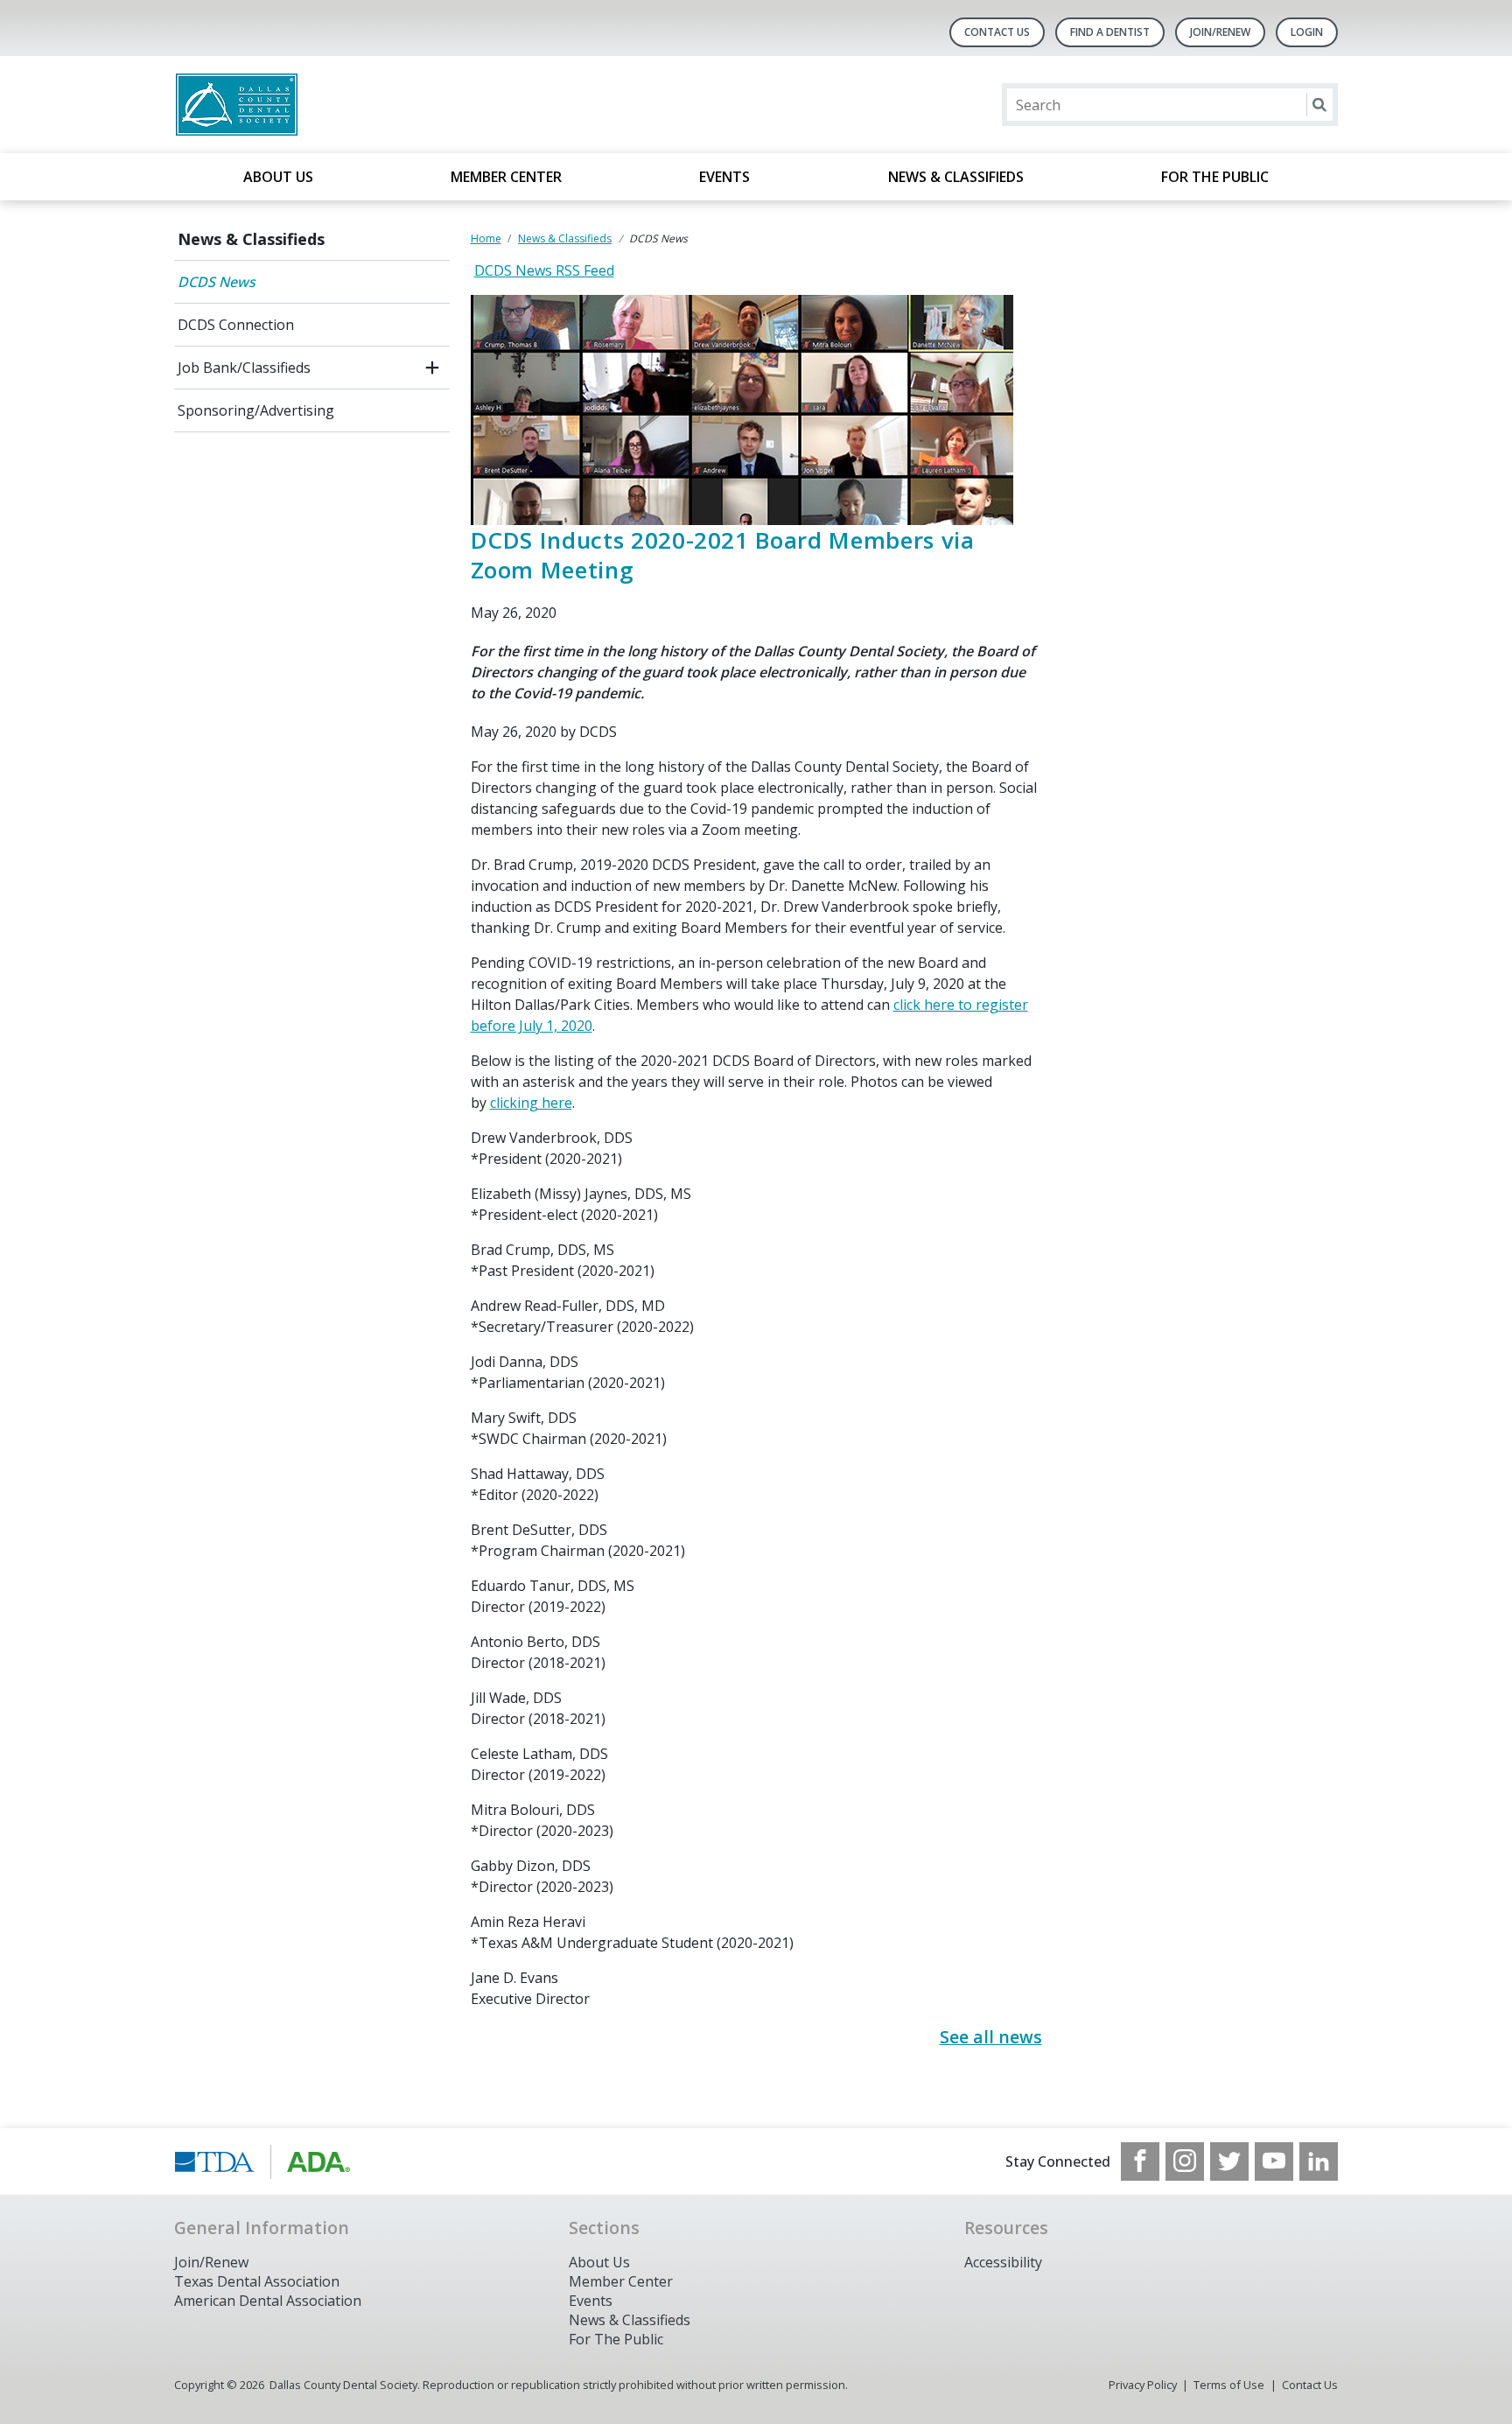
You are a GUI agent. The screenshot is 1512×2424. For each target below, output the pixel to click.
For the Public (1215, 177)
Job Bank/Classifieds (244, 368)
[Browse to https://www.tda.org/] (263, 2161)
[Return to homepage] (400, 105)
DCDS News (217, 282)
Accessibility (1003, 2262)
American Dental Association (268, 2301)
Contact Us (997, 32)
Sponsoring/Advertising (256, 410)
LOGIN (1307, 32)
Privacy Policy (1143, 2385)
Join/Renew (1220, 32)
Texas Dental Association (257, 2281)
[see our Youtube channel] (1274, 2161)
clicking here (531, 1103)
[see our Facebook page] (1140, 2161)
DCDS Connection (236, 325)
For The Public (616, 2339)
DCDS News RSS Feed (544, 270)
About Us (278, 177)
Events (724, 177)
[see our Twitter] (1229, 2161)
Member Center (506, 177)
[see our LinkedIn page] (1319, 2161)
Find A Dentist (1110, 32)
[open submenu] (432, 368)
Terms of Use (1229, 2385)
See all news (991, 2037)
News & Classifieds (956, 177)
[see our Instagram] (1185, 2161)
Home (486, 238)
